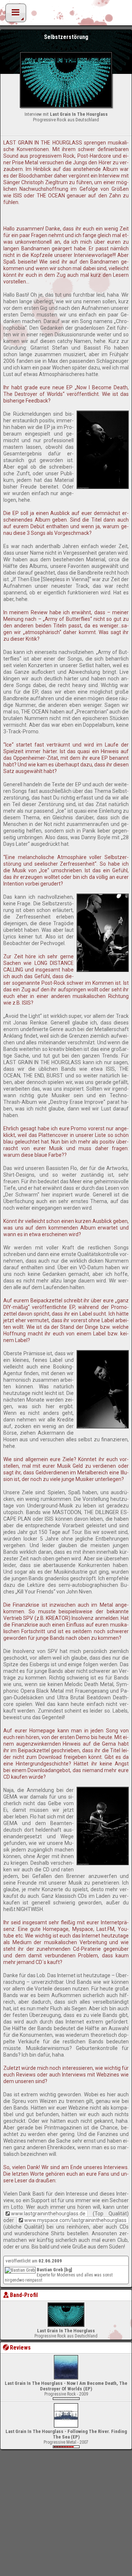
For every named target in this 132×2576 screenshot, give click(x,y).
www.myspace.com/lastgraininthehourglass (75, 2220)
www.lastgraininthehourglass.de (48, 2214)
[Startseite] (66, 15)
